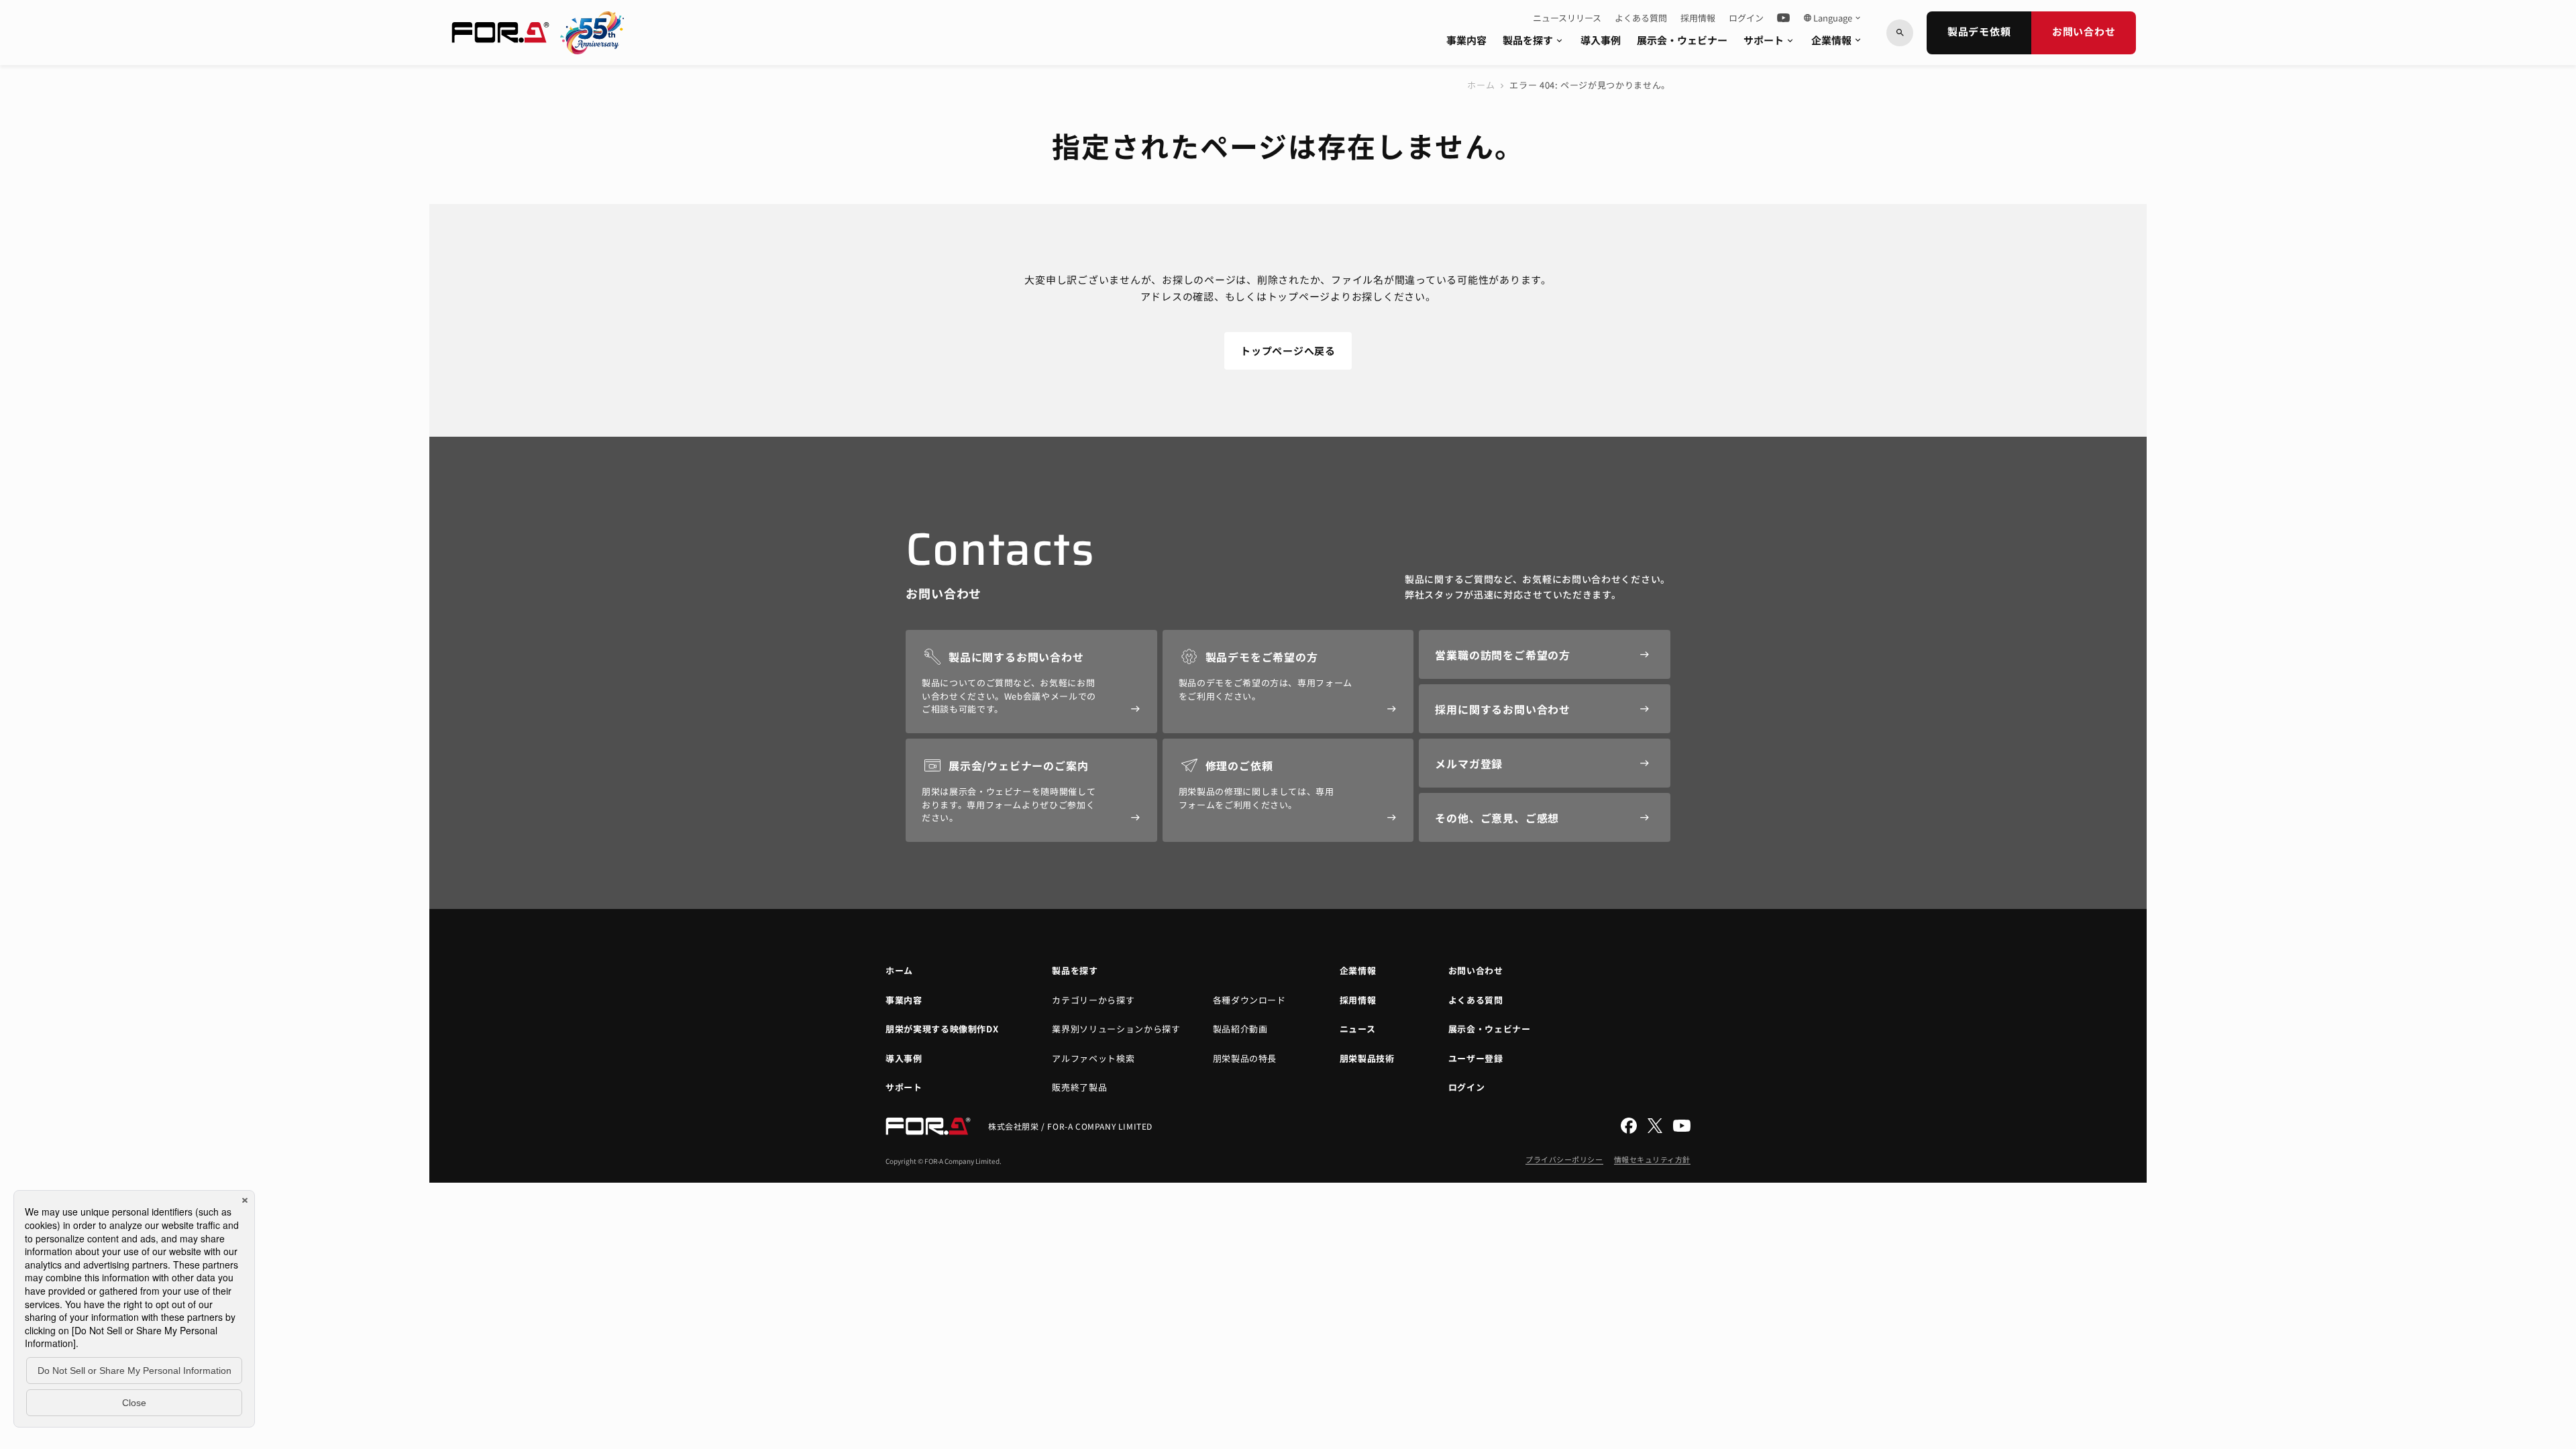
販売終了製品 (1079, 1087)
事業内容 (1466, 40)
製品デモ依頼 (1979, 31)
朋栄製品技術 (1367, 1058)
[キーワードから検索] (1900, 33)
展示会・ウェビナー (1682, 40)
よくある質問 (1641, 18)
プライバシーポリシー (1564, 1159)
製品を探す (1534, 40)
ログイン (1746, 18)
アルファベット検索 (1093, 1058)
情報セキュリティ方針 (1653, 1159)
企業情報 (1837, 40)
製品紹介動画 (1240, 1029)
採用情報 (1698, 18)
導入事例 (1601, 40)
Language (1833, 18)
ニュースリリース (1567, 18)
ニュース (1358, 1029)
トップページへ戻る (1288, 351)
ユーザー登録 (1476, 1058)
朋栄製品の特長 (1245, 1058)
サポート (1769, 40)
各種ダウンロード (1249, 1000)
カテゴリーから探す (1093, 1000)
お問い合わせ (2084, 31)
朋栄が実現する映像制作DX (942, 1029)
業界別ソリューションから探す (1116, 1029)
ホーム (1481, 85)
